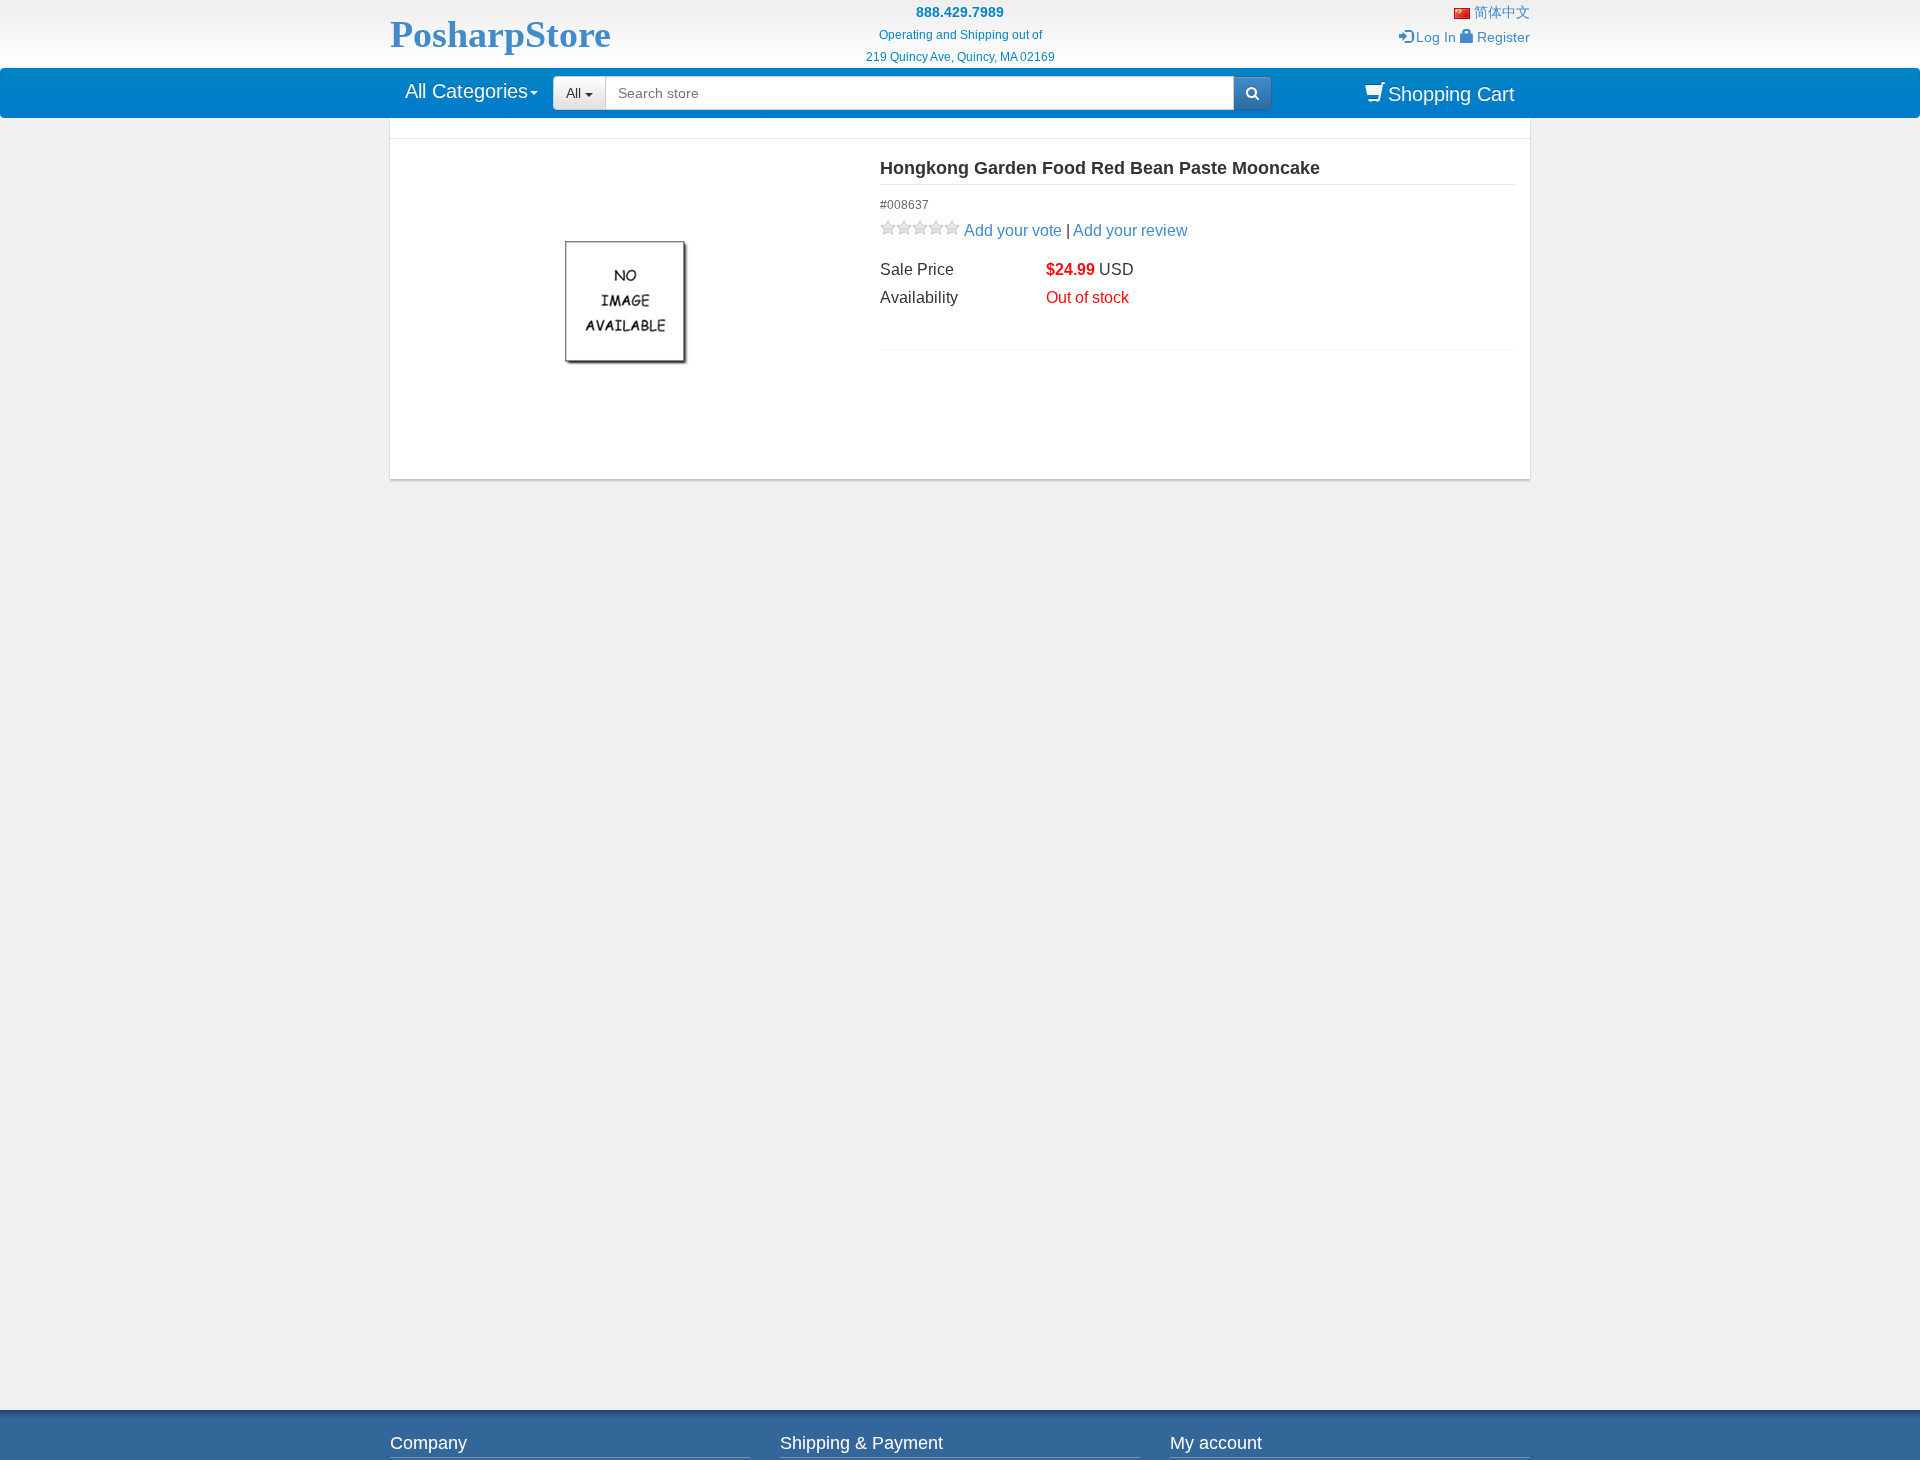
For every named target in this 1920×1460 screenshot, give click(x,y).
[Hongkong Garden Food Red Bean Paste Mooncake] (627, 304)
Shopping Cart (1451, 94)
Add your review (1130, 230)
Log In (1436, 37)
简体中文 (1500, 12)
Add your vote (1013, 230)
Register (1503, 37)
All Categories (466, 91)
